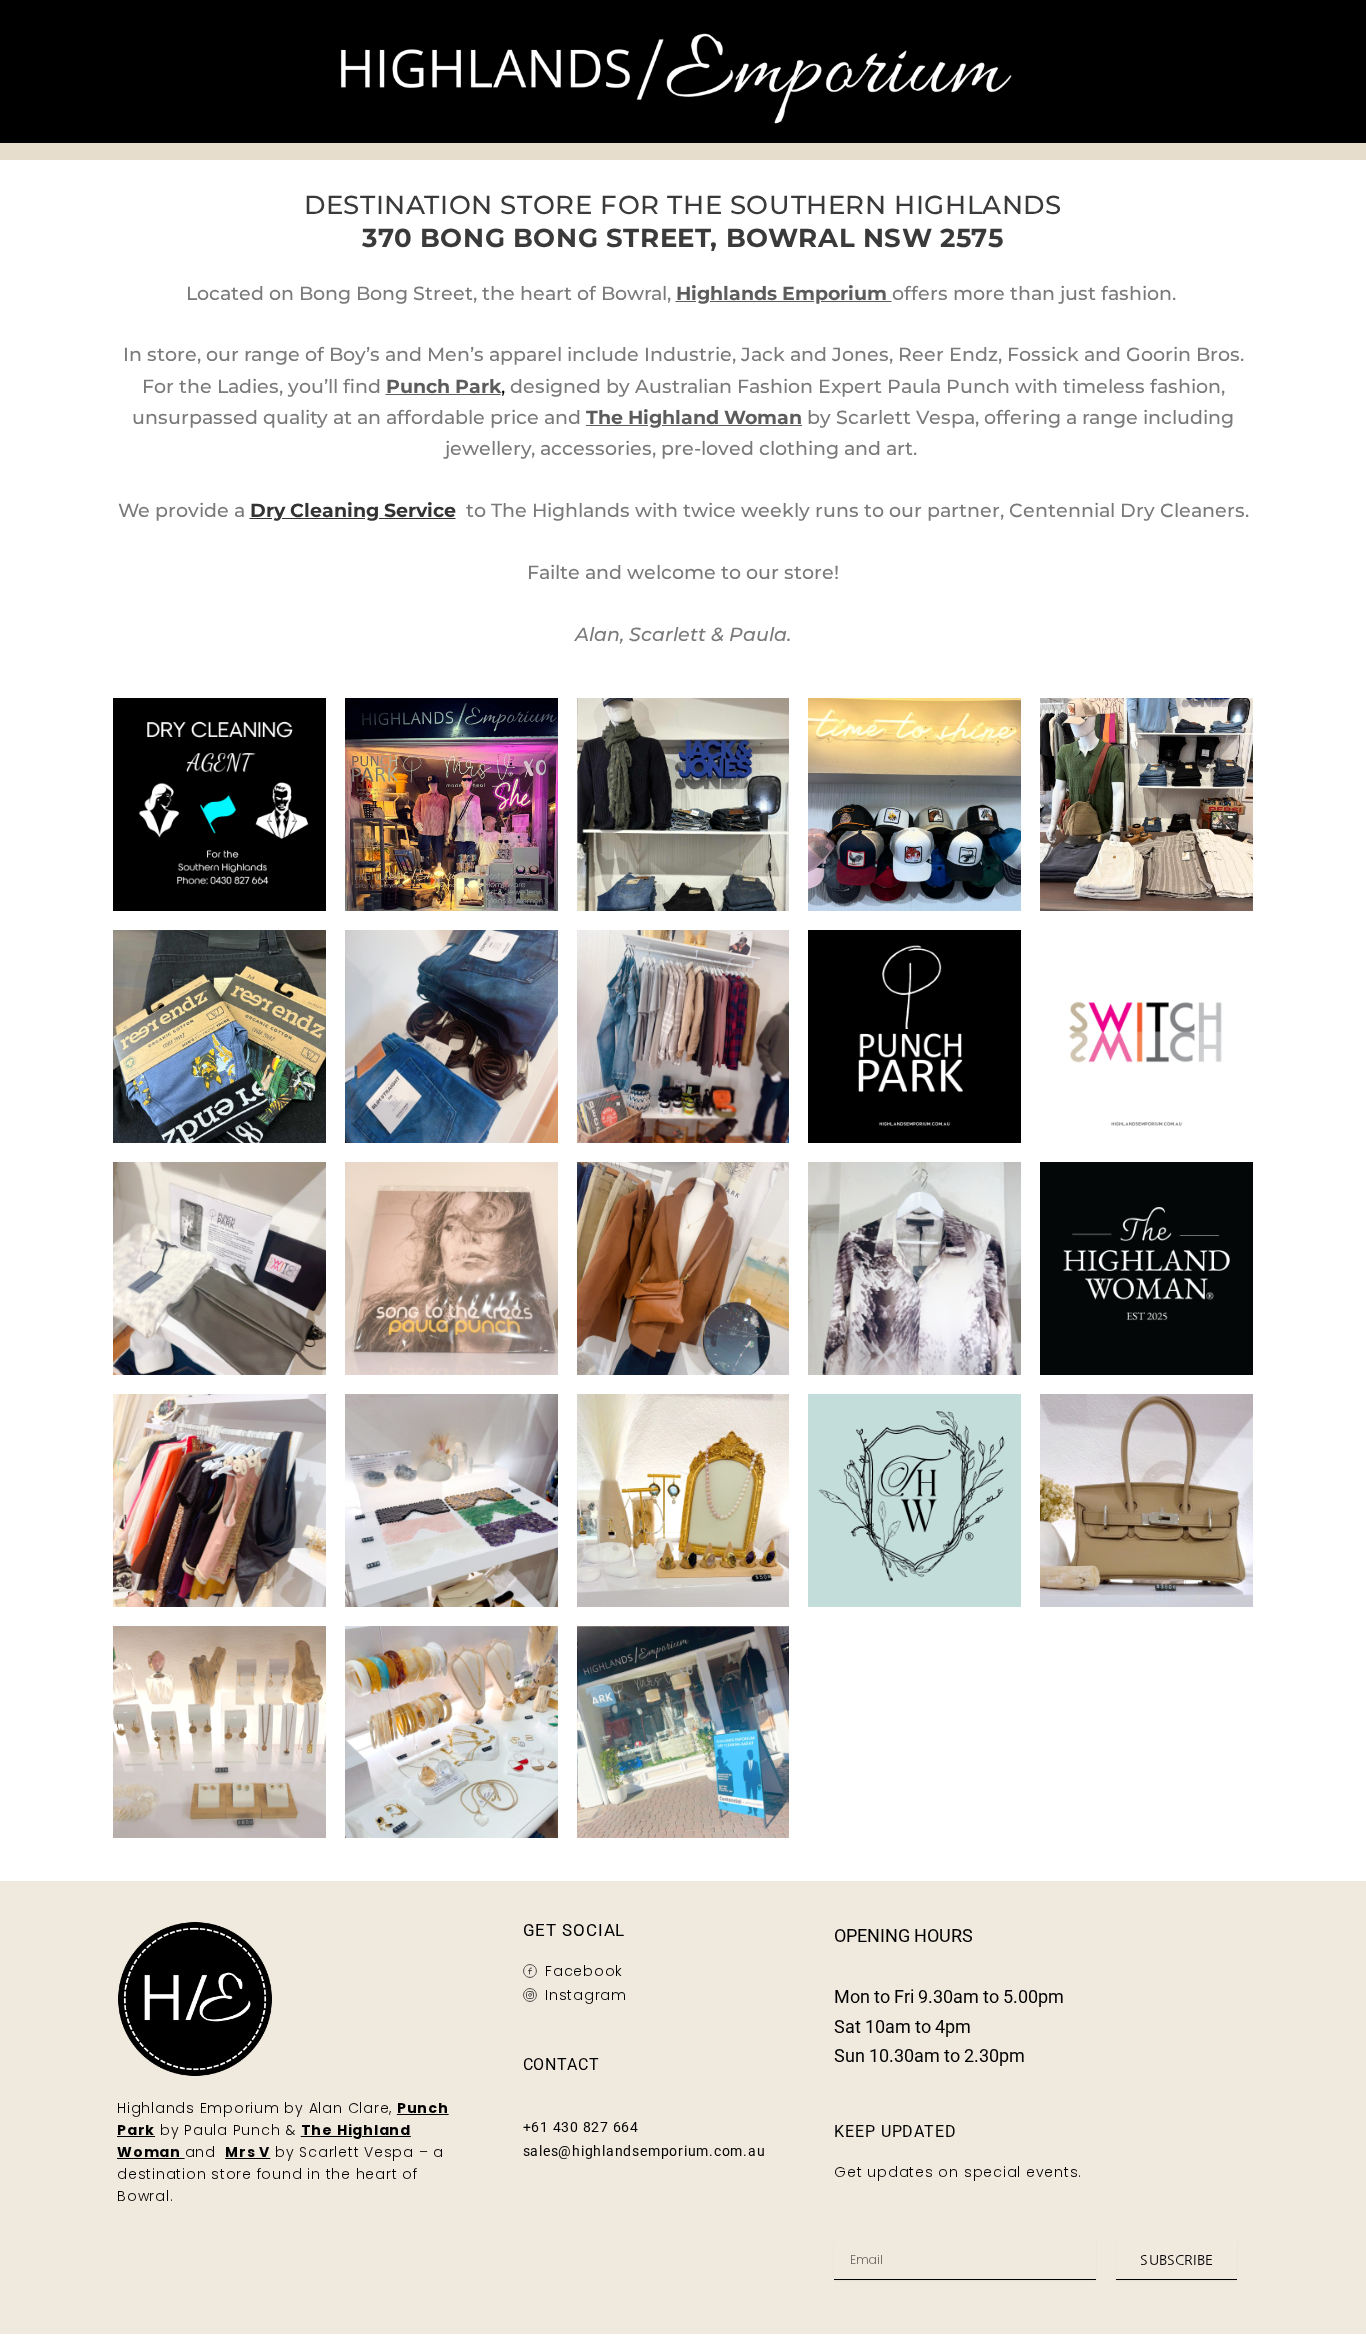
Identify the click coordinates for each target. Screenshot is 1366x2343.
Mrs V (247, 2152)
